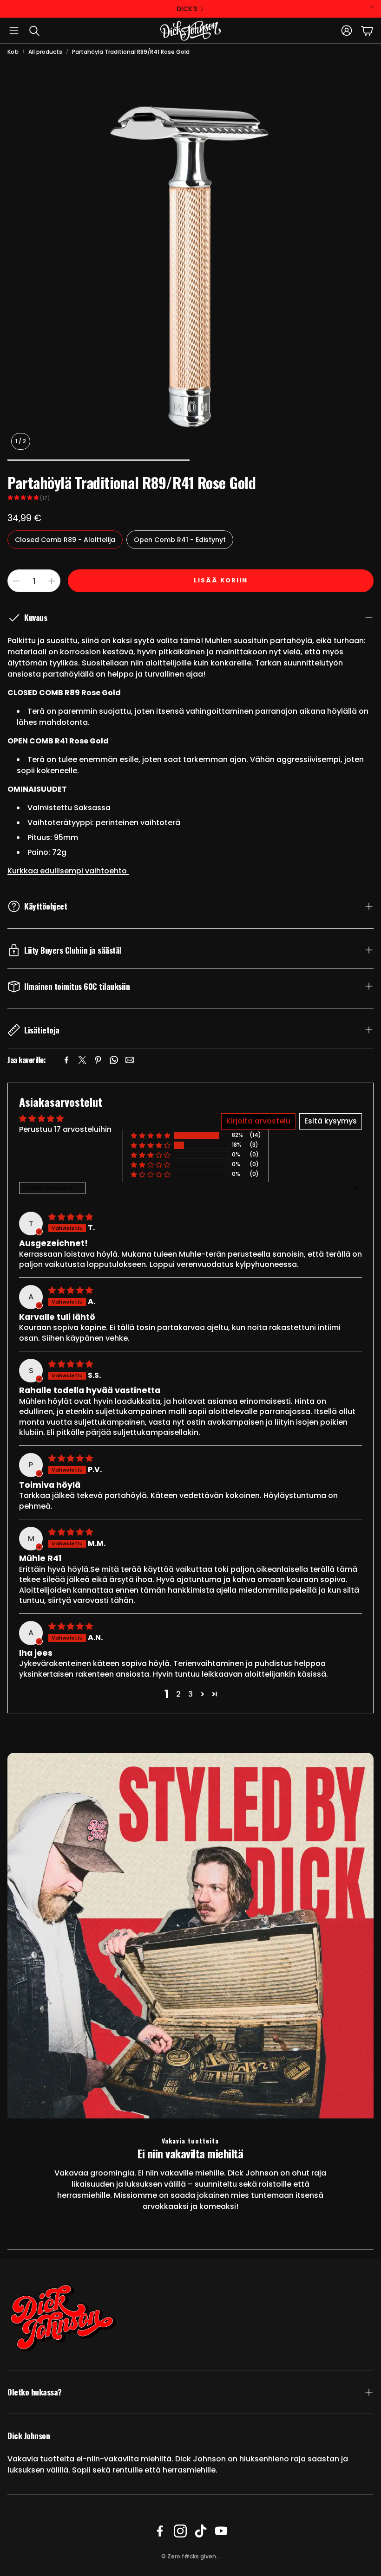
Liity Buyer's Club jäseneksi (187, 9)
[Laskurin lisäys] (52, 581)
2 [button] (178, 1694)
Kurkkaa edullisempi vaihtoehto (68, 871)
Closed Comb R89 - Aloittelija (65, 540)
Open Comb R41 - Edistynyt (180, 540)
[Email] (130, 1060)
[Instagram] (180, 2531)
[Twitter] (82, 1060)
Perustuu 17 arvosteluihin (65, 1129)
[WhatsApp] (114, 1060)
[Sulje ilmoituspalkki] (372, 7)
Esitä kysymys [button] (331, 1121)
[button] (14, 31)
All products (45, 52)
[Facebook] (66, 1060)
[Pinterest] (98, 1060)
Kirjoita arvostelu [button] (258, 1121)
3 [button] (190, 1694)
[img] (71, 1217)
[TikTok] (201, 2531)
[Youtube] (221, 2531)
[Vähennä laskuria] (16, 581)
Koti (13, 52)
